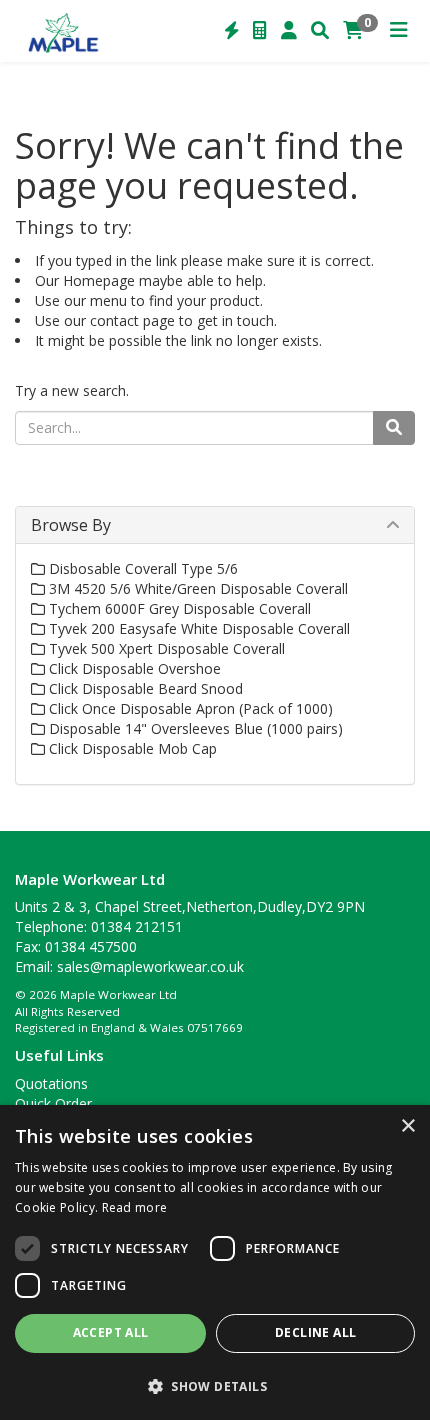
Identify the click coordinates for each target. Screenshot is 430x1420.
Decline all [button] (315, 1332)
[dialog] (215, 1262)
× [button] (407, 1126)
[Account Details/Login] (289, 31)
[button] (215, 1385)
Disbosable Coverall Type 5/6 (141, 568)
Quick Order (53, 1103)
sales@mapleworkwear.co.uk (150, 966)
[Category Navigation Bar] (399, 31)
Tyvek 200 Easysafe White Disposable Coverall (197, 628)
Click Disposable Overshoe (133, 668)
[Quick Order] (232, 31)
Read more (135, 1207)
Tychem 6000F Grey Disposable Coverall (178, 608)
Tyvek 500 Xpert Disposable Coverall (165, 648)
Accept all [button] (111, 1332)
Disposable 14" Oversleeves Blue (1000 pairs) (194, 728)
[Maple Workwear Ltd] (67, 31)
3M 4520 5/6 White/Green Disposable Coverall (196, 588)
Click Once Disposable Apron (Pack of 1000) (189, 708)
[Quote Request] (260, 31)
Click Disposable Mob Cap (131, 748)
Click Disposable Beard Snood (144, 688)
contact (114, 320)
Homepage (99, 280)
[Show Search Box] (320, 31)
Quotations (51, 1083)
